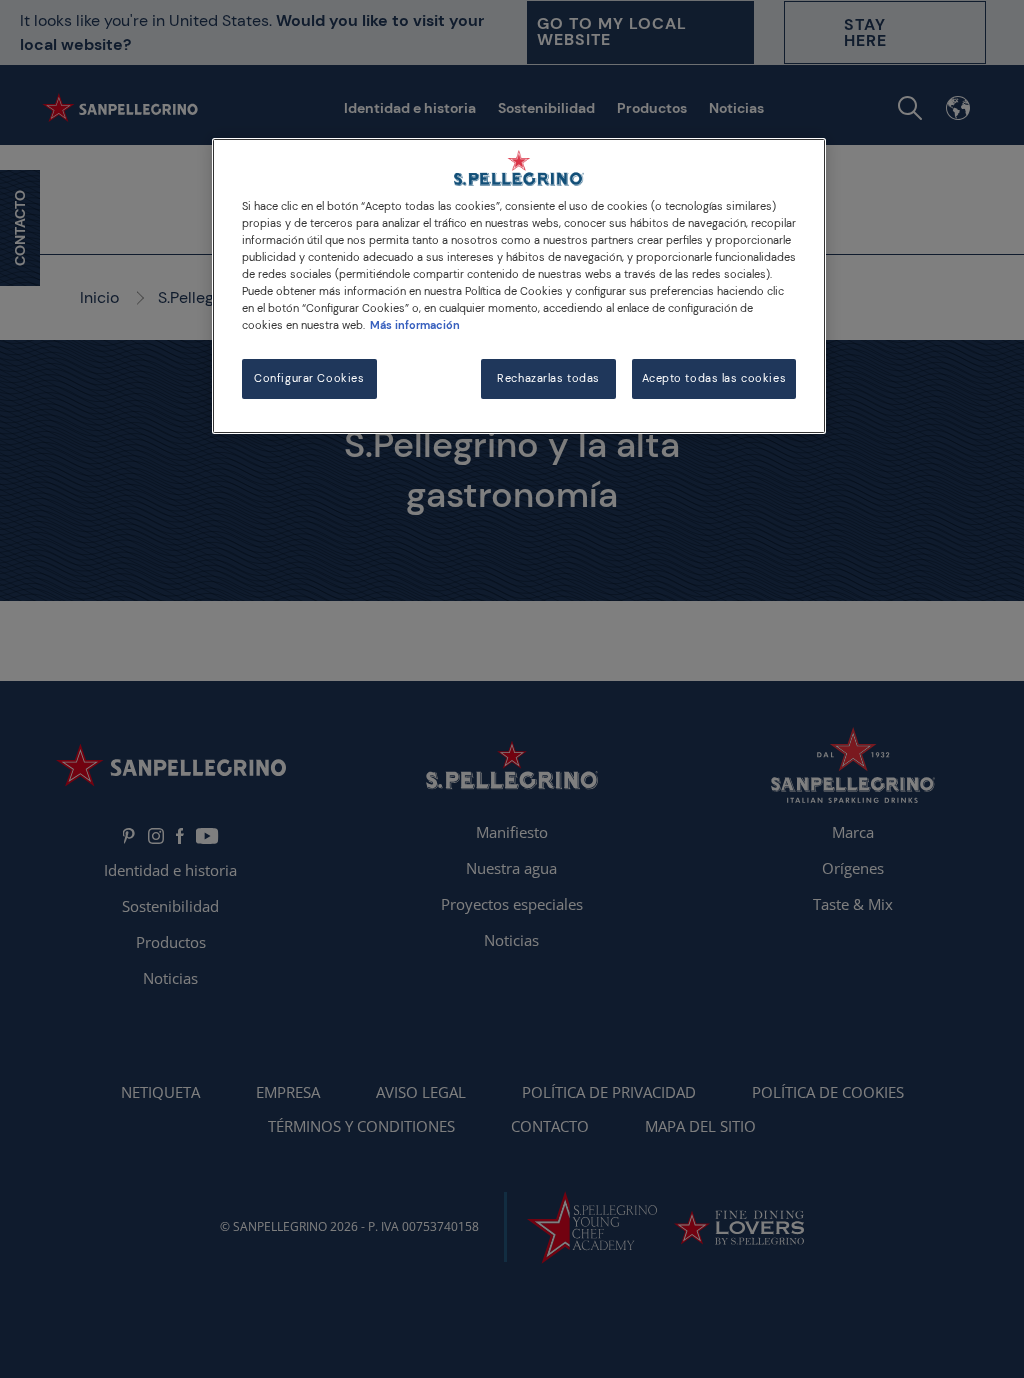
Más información (415, 325)
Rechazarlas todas (548, 378)
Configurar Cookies (309, 378)
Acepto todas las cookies (714, 378)
